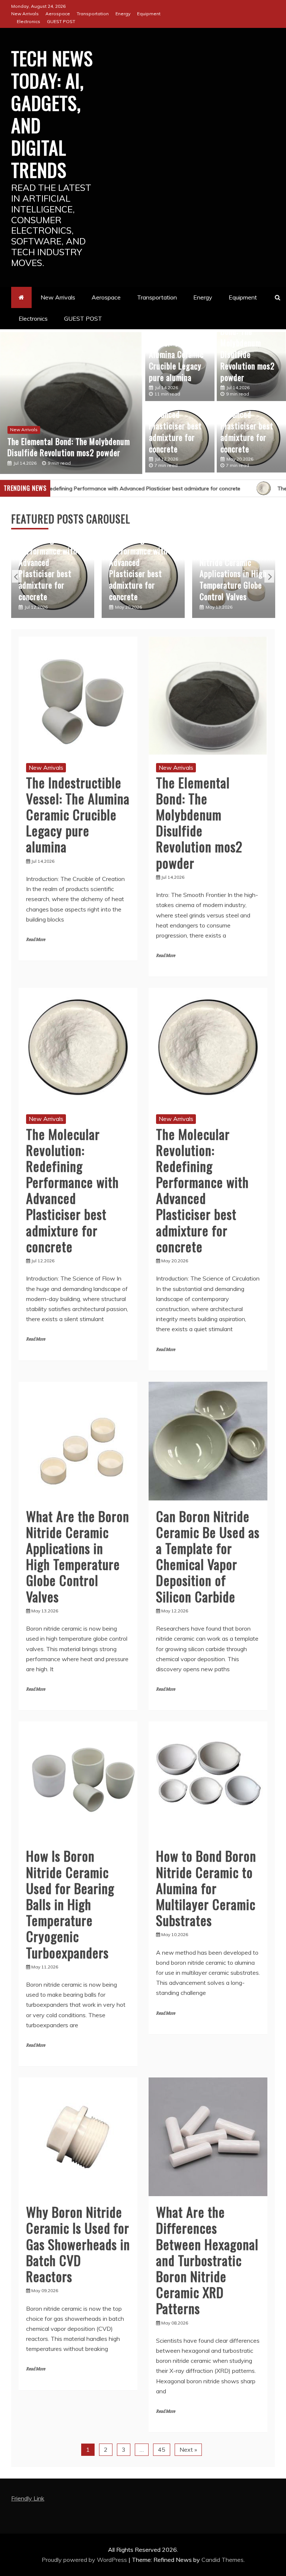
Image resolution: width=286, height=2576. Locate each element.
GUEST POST (61, 21)
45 (162, 2450)
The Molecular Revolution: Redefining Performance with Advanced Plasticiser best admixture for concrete (69, 435)
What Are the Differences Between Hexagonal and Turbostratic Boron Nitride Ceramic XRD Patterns (207, 2260)
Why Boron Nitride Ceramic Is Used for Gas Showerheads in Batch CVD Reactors (78, 2244)
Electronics (28, 21)
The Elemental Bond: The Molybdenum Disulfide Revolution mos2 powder (248, 349)
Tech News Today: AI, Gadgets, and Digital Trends (52, 113)
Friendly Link (28, 2498)
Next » (188, 2450)
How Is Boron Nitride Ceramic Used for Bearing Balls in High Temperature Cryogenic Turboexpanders (70, 1904)
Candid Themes (223, 2560)
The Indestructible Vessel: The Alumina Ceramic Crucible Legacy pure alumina (179, 354)
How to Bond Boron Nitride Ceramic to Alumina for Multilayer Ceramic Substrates (206, 1888)
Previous (17, 576)
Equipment (149, 14)
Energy (123, 14)
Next (269, 576)
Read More (36, 940)
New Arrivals (25, 14)
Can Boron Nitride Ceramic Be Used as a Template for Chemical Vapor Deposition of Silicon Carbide (232, 568)
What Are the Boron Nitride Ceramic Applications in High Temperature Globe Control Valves (143, 573)
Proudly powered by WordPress (85, 2560)
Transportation (93, 14)
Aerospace (58, 14)
